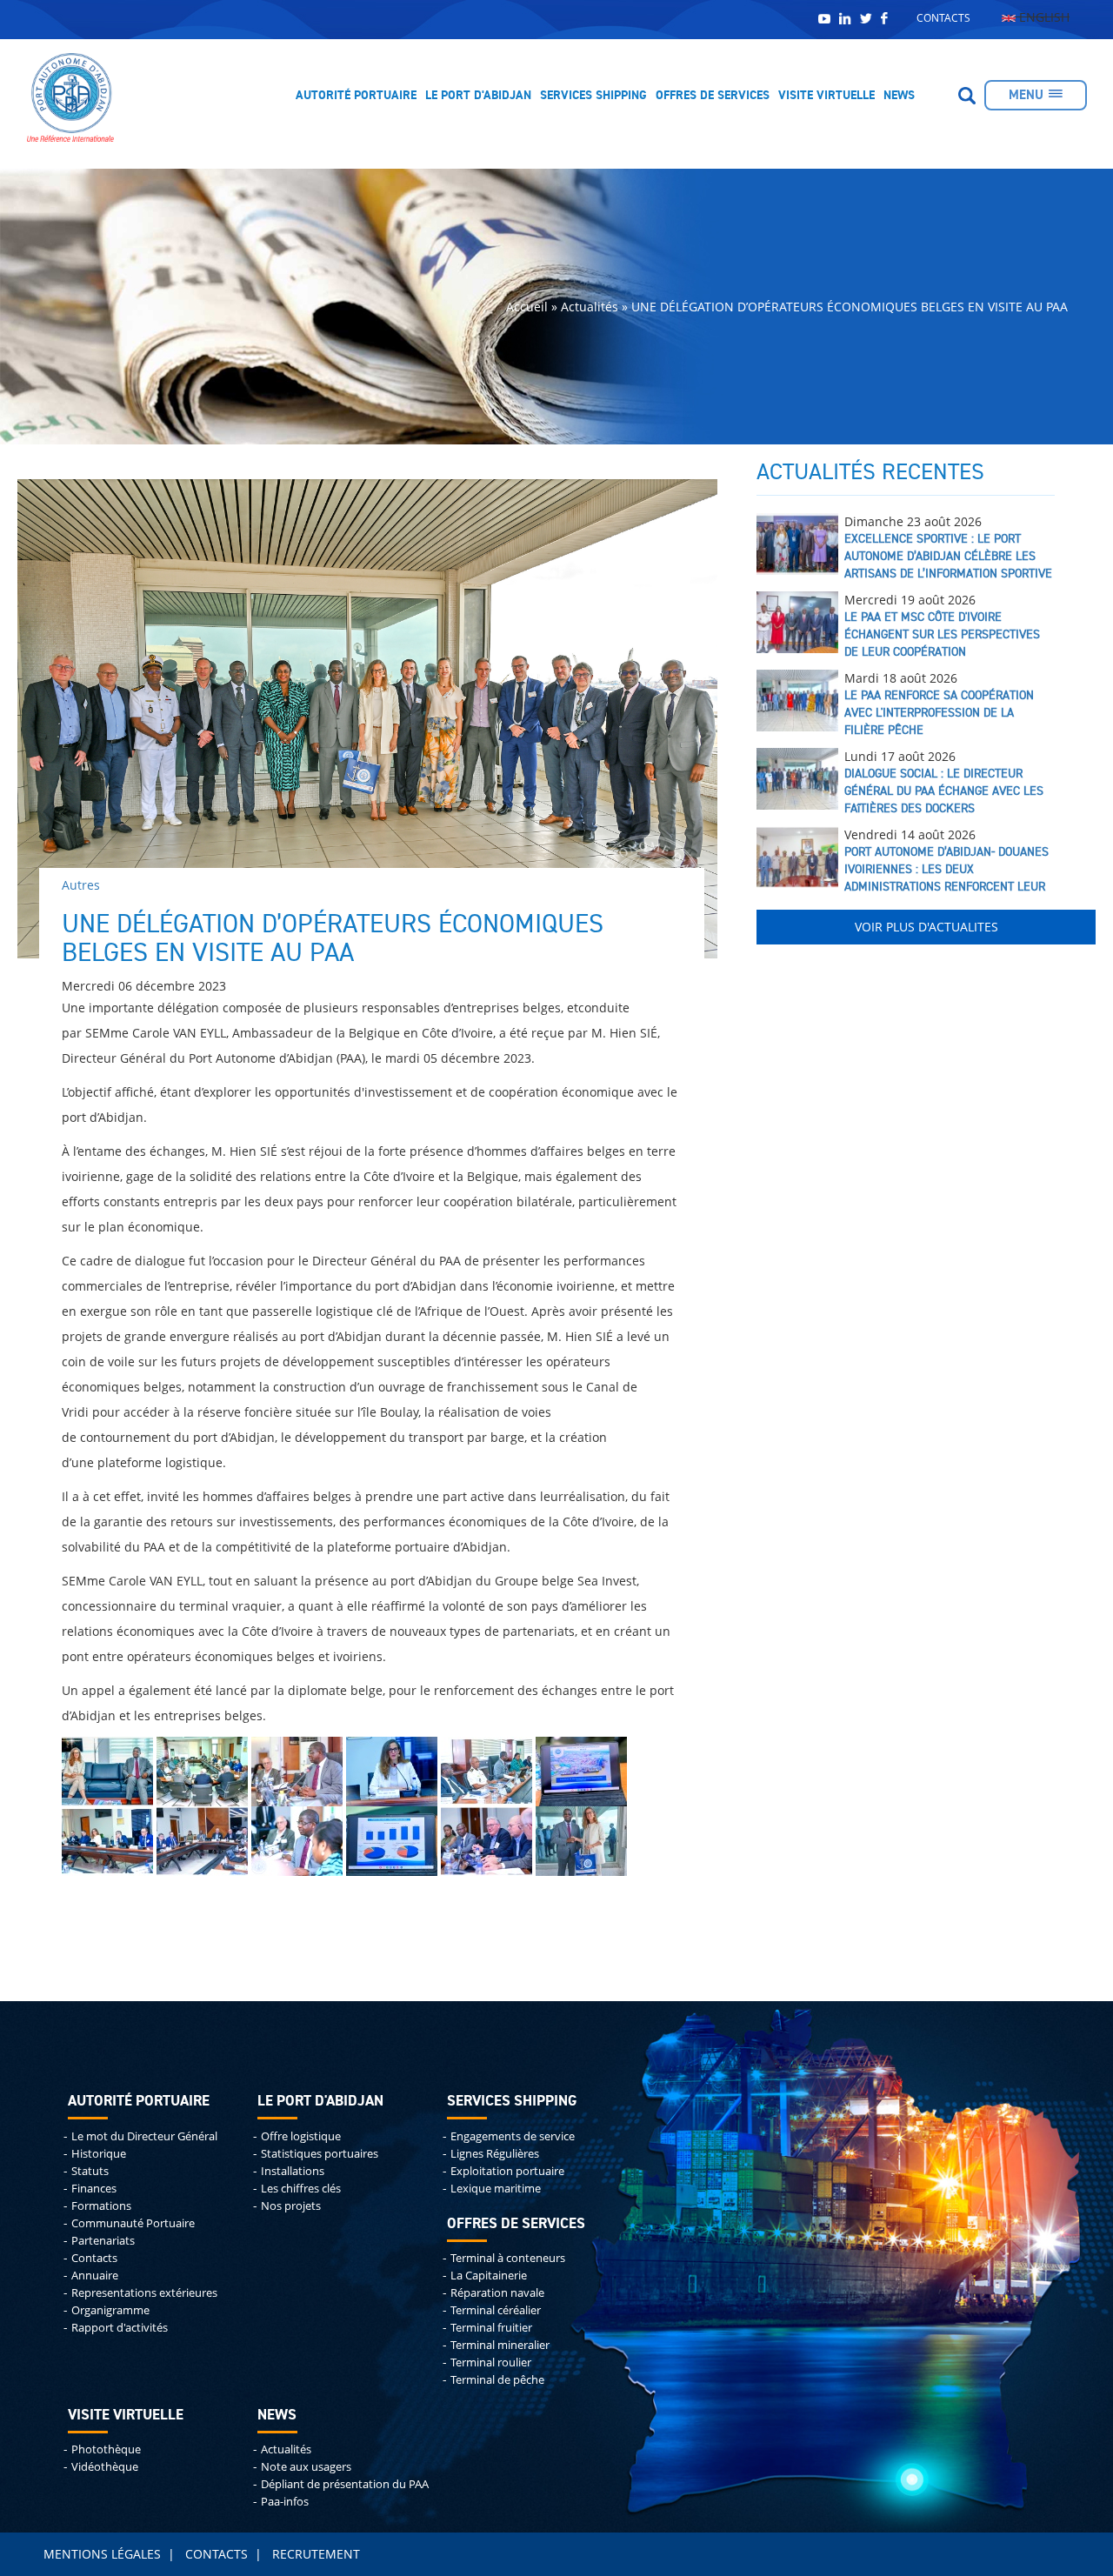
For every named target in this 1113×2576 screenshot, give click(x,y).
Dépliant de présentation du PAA (345, 2484)
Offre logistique (301, 2136)
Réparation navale (497, 2293)
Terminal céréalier (496, 2310)
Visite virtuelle (826, 96)
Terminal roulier (491, 2362)
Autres (81, 885)
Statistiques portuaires (320, 2154)
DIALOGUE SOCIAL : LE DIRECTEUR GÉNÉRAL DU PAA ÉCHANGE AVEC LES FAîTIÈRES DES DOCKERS (944, 791)
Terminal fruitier (491, 2328)
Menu (1026, 95)
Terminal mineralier (500, 2345)
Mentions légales (102, 2554)
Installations (293, 2171)
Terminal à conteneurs (508, 2258)
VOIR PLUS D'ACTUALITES (926, 927)
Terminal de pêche (497, 2380)
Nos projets (291, 2206)
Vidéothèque (105, 2467)
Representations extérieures (144, 2293)
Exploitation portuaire (507, 2171)
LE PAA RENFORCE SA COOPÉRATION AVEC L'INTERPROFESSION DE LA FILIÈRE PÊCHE (939, 713)
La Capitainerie (489, 2276)
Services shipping (593, 96)
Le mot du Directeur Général (144, 2136)
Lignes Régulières (495, 2154)
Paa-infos (285, 2502)
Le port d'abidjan (320, 2102)
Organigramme (110, 2310)
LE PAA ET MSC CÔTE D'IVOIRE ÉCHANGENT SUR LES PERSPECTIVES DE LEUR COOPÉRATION (942, 635)
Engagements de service (513, 2136)
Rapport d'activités (120, 2328)
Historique (99, 2154)
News (899, 96)
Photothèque (106, 2449)
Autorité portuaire (356, 96)
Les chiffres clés (301, 2189)
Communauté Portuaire (133, 2223)
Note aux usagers (306, 2467)
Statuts (90, 2171)
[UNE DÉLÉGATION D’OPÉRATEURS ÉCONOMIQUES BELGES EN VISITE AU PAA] (107, 1770)
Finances (94, 2189)
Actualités (286, 2449)
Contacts (943, 18)
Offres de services (713, 96)
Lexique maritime (496, 2189)
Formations (101, 2206)
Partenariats (103, 2241)
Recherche (967, 96)
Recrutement (316, 2554)
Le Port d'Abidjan (478, 96)
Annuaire (95, 2276)
